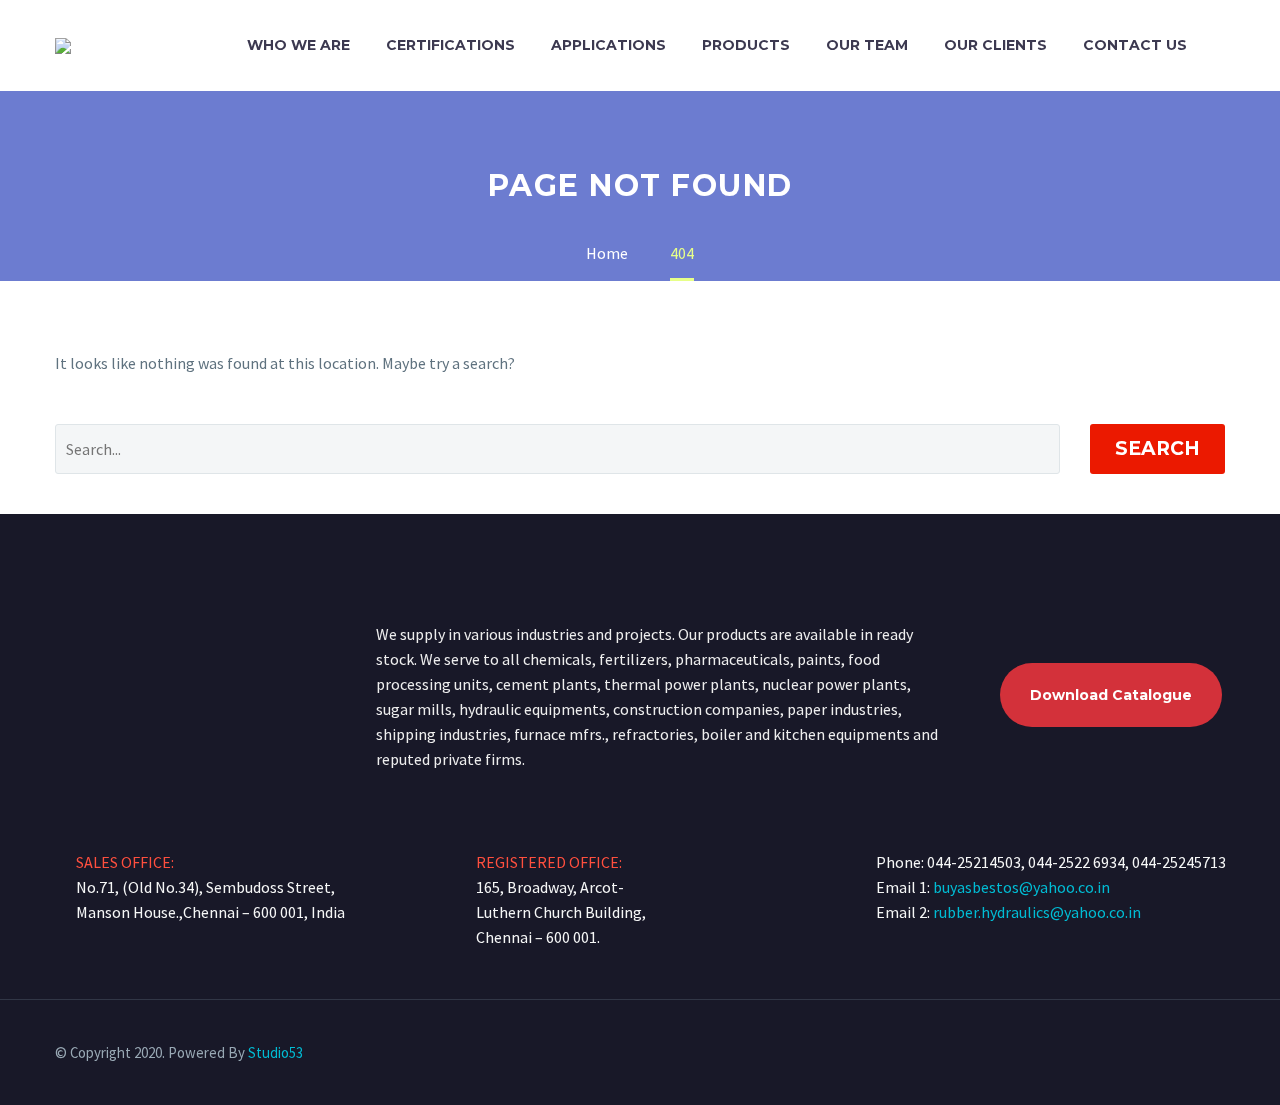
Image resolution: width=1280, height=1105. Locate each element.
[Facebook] (1193, 1054)
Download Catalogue (1111, 695)
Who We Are (298, 45)
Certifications (450, 45)
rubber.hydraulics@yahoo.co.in (1037, 912)
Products (746, 45)
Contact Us (1135, 45)
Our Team (867, 45)
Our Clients (995, 45)
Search (1157, 448)
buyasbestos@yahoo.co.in (1021, 887)
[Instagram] (1219, 1054)
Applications (608, 45)
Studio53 (275, 1052)
